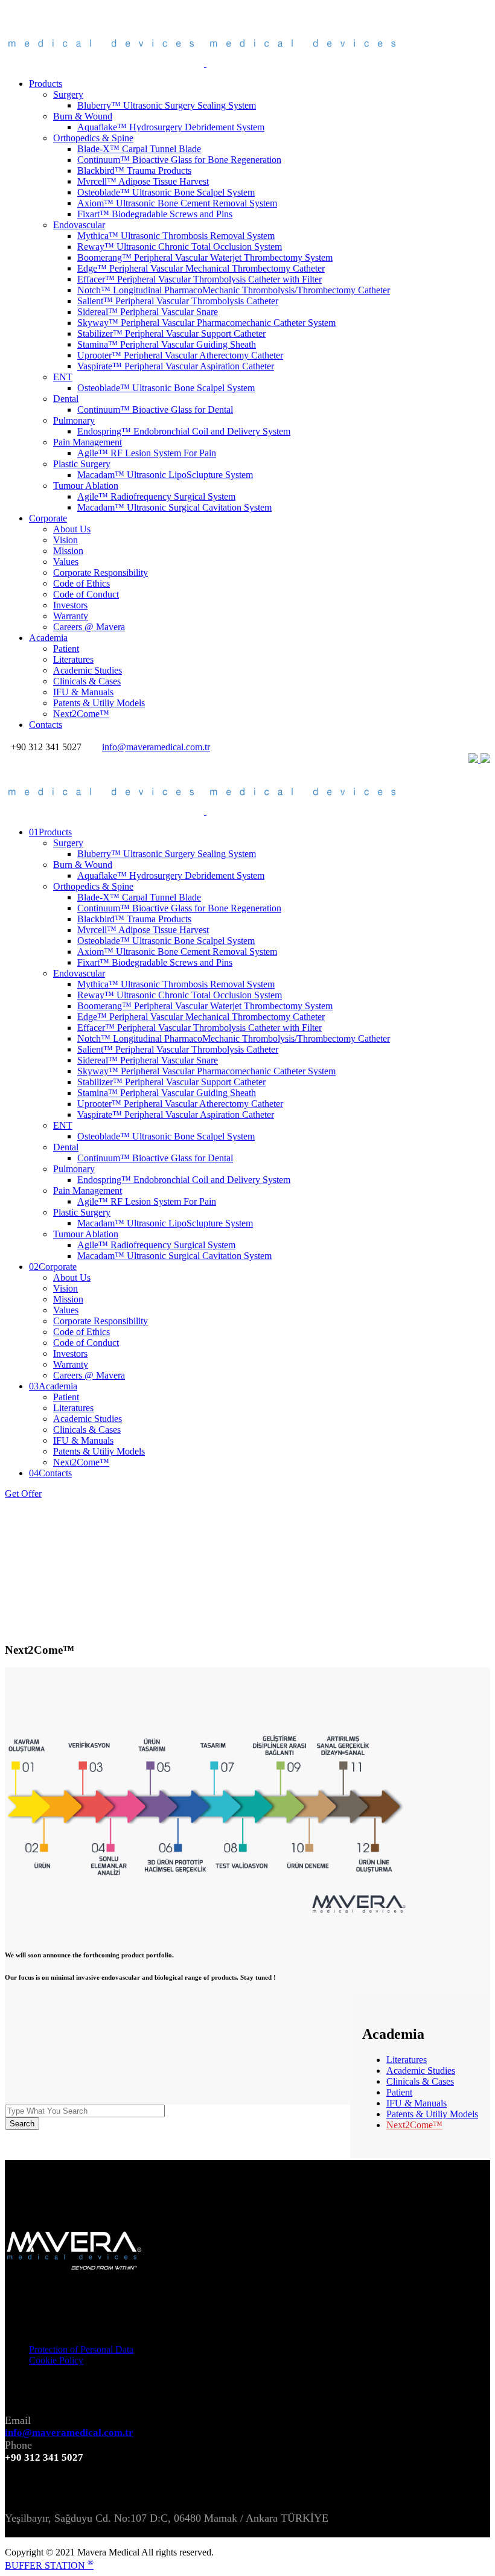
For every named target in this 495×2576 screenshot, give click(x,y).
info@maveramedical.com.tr (156, 747)
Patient (66, 649)
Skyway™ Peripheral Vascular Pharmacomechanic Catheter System (206, 323)
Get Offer (23, 1494)
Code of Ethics (81, 583)
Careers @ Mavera (89, 627)
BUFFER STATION (49, 2565)
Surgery (68, 94)
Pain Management (88, 442)
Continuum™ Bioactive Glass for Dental (155, 410)
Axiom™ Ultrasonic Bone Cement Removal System (177, 203)
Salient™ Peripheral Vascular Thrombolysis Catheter (178, 301)
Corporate (48, 518)
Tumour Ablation (86, 486)
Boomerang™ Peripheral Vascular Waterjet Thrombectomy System (205, 257)
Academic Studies (88, 670)
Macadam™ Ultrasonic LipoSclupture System (165, 475)
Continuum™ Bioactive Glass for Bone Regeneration (179, 160)
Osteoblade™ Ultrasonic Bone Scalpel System (166, 192)
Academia (48, 638)
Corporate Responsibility (101, 572)
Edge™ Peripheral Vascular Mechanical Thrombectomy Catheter (201, 268)
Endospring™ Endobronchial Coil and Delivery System (184, 431)
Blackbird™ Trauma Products (134, 171)
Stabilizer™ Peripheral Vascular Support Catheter (171, 333)
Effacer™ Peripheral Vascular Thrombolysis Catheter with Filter (200, 279)
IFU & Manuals (83, 692)
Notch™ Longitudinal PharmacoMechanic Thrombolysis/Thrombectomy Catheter (234, 290)
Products (46, 84)
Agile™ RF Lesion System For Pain (147, 453)
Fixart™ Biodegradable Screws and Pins (155, 214)
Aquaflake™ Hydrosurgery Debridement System (171, 127)
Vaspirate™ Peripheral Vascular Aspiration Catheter (176, 366)
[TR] (485, 760)
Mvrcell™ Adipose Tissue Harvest (143, 181)
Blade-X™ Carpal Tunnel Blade (139, 149)
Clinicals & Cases (87, 681)
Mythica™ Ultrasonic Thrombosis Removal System (176, 236)
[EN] (474, 760)
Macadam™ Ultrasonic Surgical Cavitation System (174, 507)
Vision (65, 540)
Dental (66, 399)
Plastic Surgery (82, 464)
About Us (72, 529)
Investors (70, 605)
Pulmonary (74, 420)
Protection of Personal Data (81, 2349)
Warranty (71, 616)
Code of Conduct (86, 594)
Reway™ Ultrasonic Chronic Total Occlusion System (180, 247)
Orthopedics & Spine (93, 138)
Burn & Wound (83, 116)
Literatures (73, 659)
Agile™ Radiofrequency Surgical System (156, 496)
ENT (63, 377)
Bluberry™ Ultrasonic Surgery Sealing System (167, 105)
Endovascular (79, 225)
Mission (68, 551)
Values (66, 562)
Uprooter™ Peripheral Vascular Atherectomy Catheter (180, 355)
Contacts (46, 725)
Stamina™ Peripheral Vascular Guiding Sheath (167, 344)
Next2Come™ (81, 714)
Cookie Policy (56, 2360)
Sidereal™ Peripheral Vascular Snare (148, 312)
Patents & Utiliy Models (99, 703)
